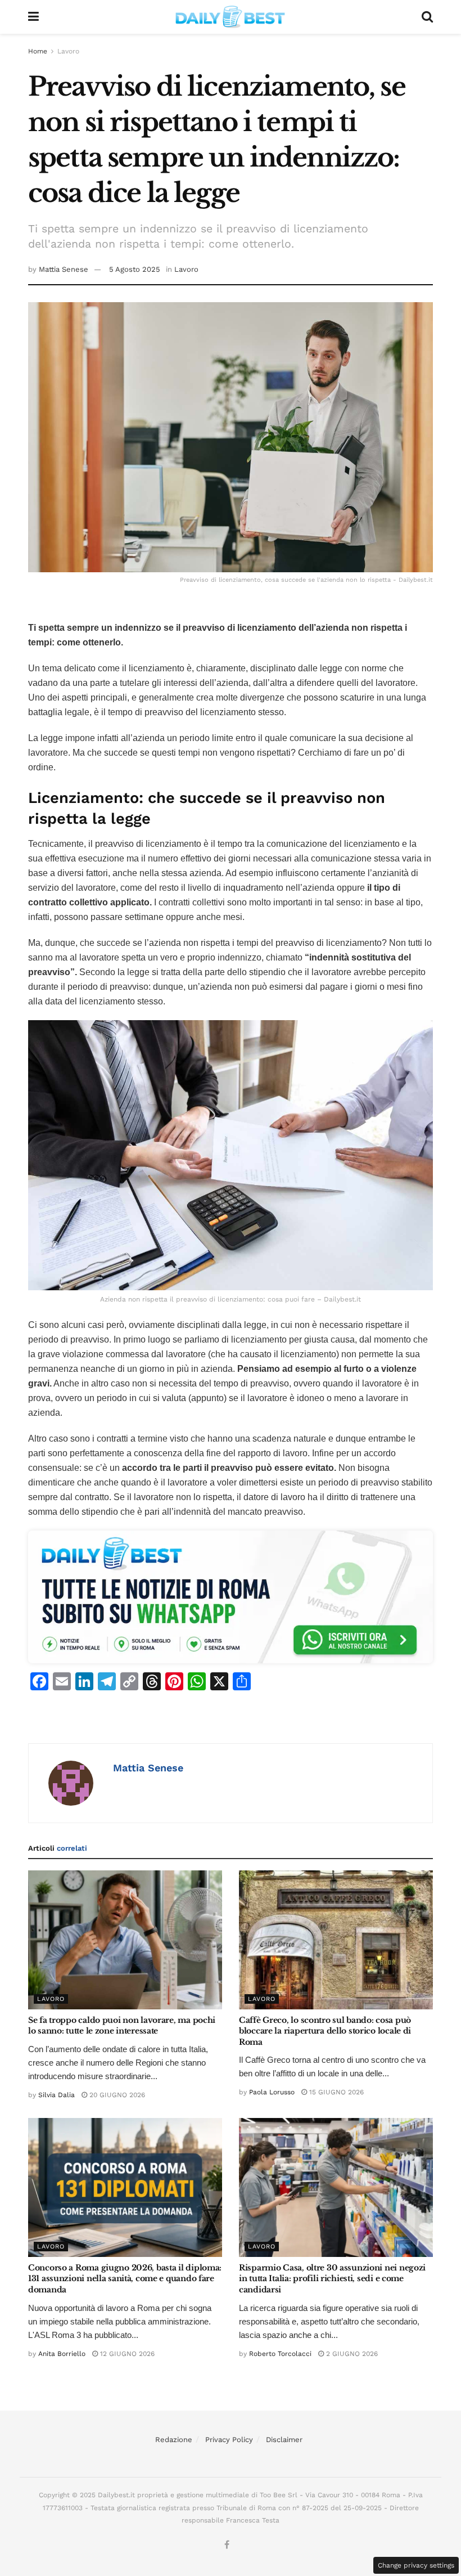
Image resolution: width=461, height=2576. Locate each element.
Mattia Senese (64, 269)
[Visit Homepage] (231, 17)
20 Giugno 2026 (116, 2095)
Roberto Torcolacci (280, 2354)
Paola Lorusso (272, 2092)
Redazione (174, 2440)
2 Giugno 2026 (351, 2354)
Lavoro (68, 51)
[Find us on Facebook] (227, 2545)
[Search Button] (427, 17)
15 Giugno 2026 (335, 2092)
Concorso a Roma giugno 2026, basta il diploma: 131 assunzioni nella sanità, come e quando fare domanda (125, 2279)
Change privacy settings (416, 2565)
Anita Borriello (62, 2354)
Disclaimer (284, 2440)
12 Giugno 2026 (126, 2354)
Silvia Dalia (57, 2095)
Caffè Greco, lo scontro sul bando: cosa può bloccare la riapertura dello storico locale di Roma (325, 2031)
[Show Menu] (33, 17)
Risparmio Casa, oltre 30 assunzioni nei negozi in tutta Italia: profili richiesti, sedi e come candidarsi (332, 2279)
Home (38, 51)
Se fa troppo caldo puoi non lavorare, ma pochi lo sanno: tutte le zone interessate (122, 2026)
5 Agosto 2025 (135, 269)
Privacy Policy (229, 2440)
